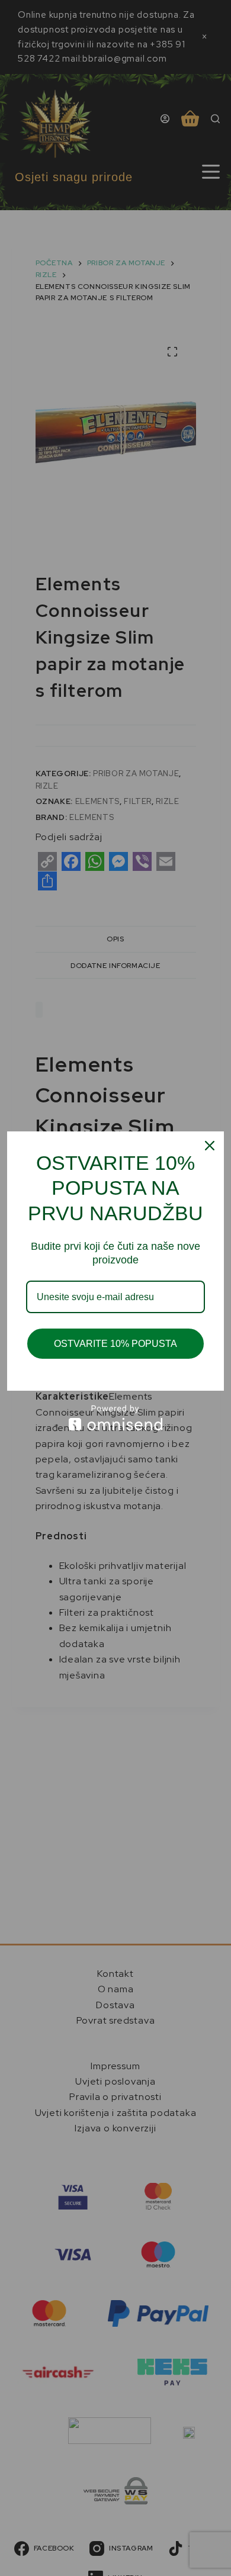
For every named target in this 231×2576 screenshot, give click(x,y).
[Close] (210, 1146)
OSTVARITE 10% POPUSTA (115, 1344)
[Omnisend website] (115, 1418)
